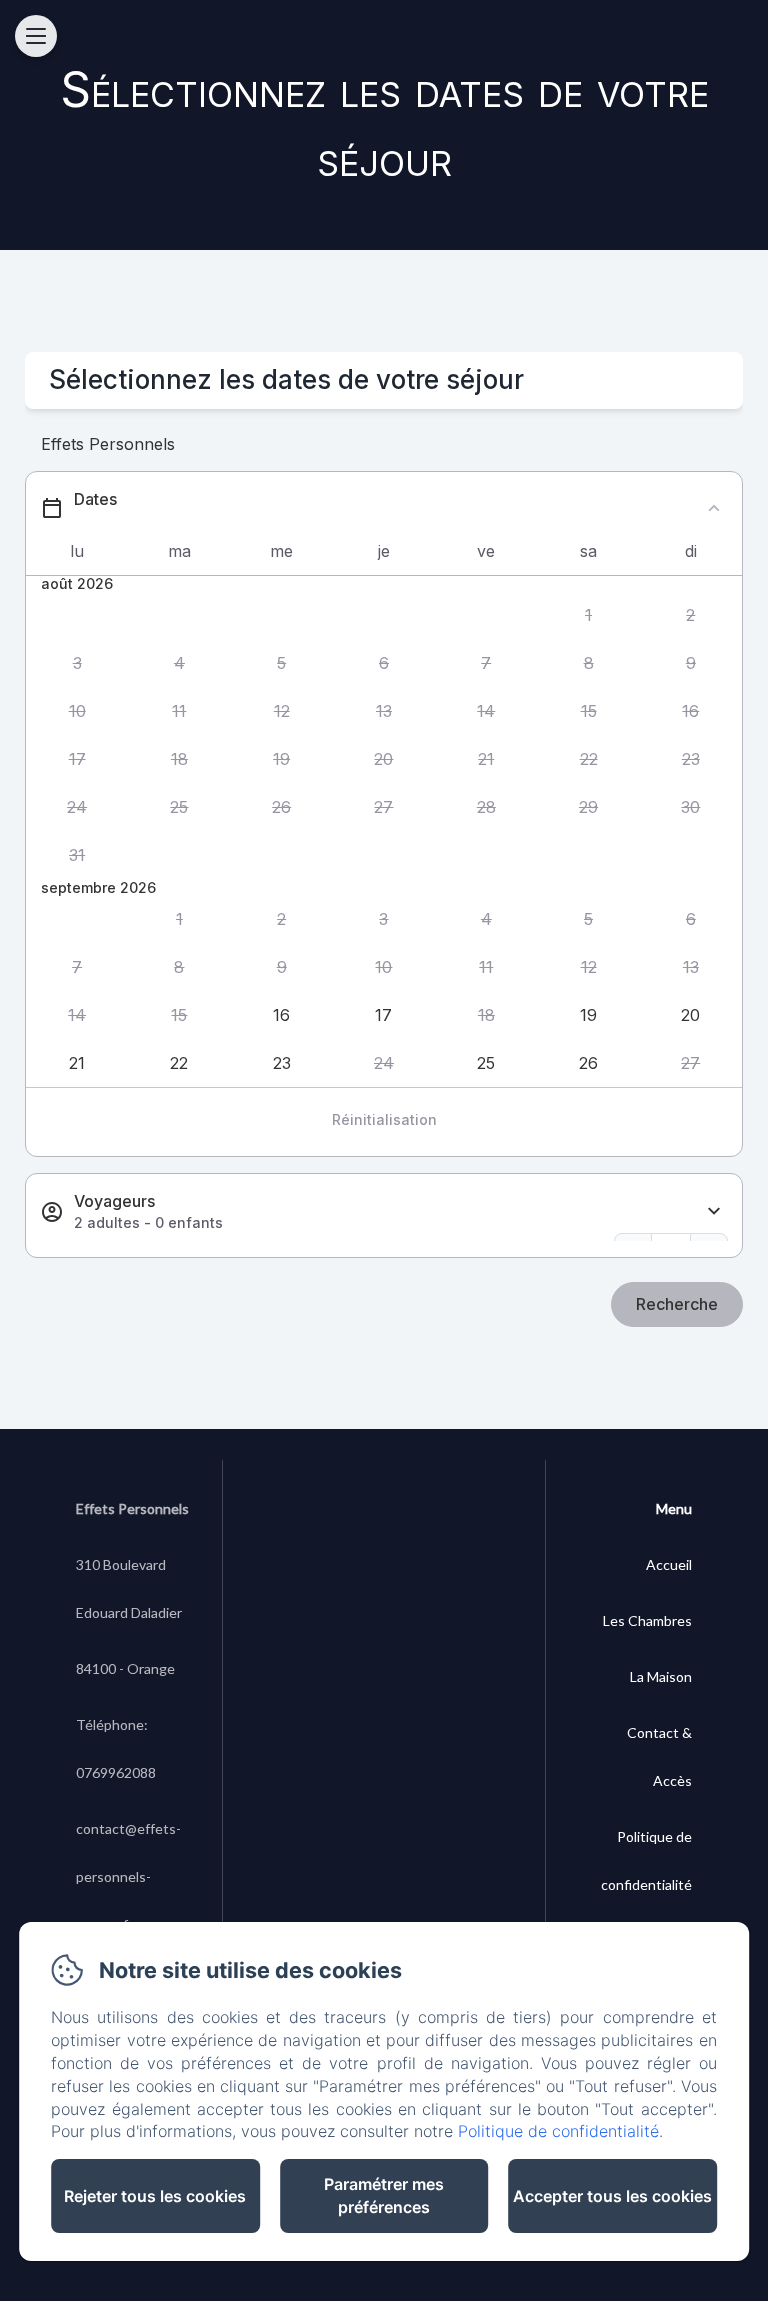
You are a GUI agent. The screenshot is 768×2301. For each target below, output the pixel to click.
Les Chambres (647, 1620)
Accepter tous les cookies (612, 2196)
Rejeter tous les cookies (155, 2196)
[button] (588, 616)
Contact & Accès (659, 1756)
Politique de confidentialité (646, 1860)
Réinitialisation (384, 1119)
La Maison (661, 1676)
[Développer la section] (714, 1211)
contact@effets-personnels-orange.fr (128, 1876)
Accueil (669, 1564)
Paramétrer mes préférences (384, 2195)
